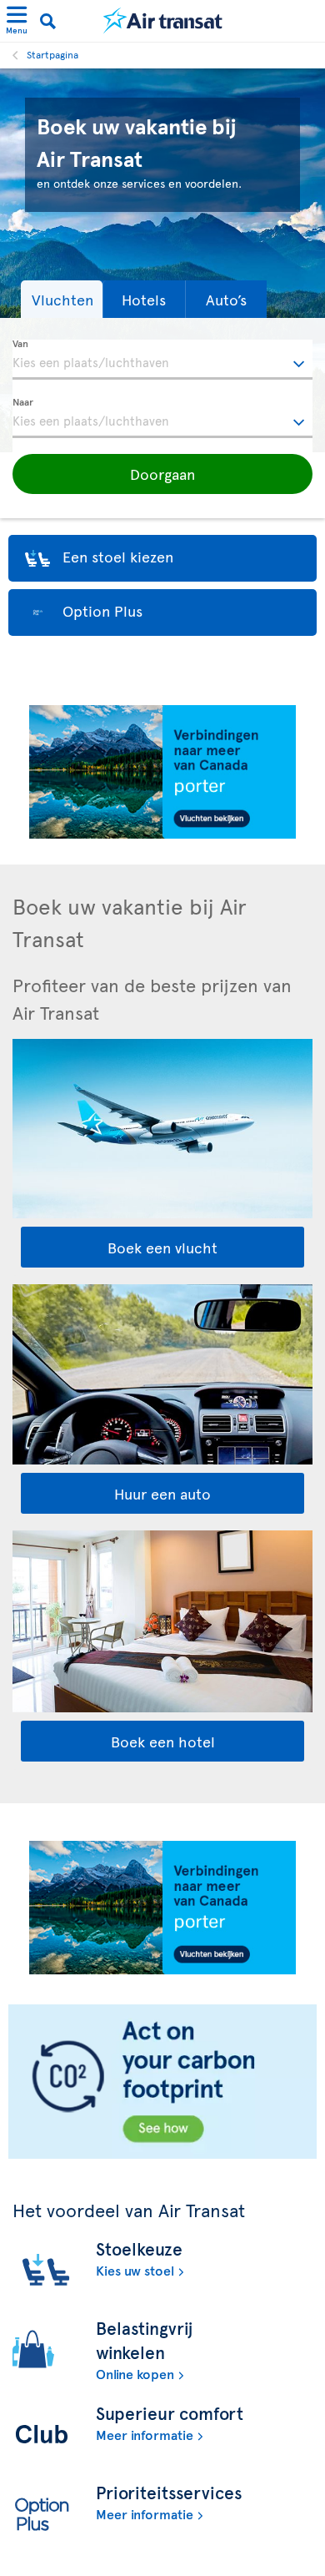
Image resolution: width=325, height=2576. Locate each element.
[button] (62, 299)
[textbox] (162, 360)
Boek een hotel (163, 1741)
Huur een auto (162, 1493)
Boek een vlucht (162, 1247)
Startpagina (52, 54)
